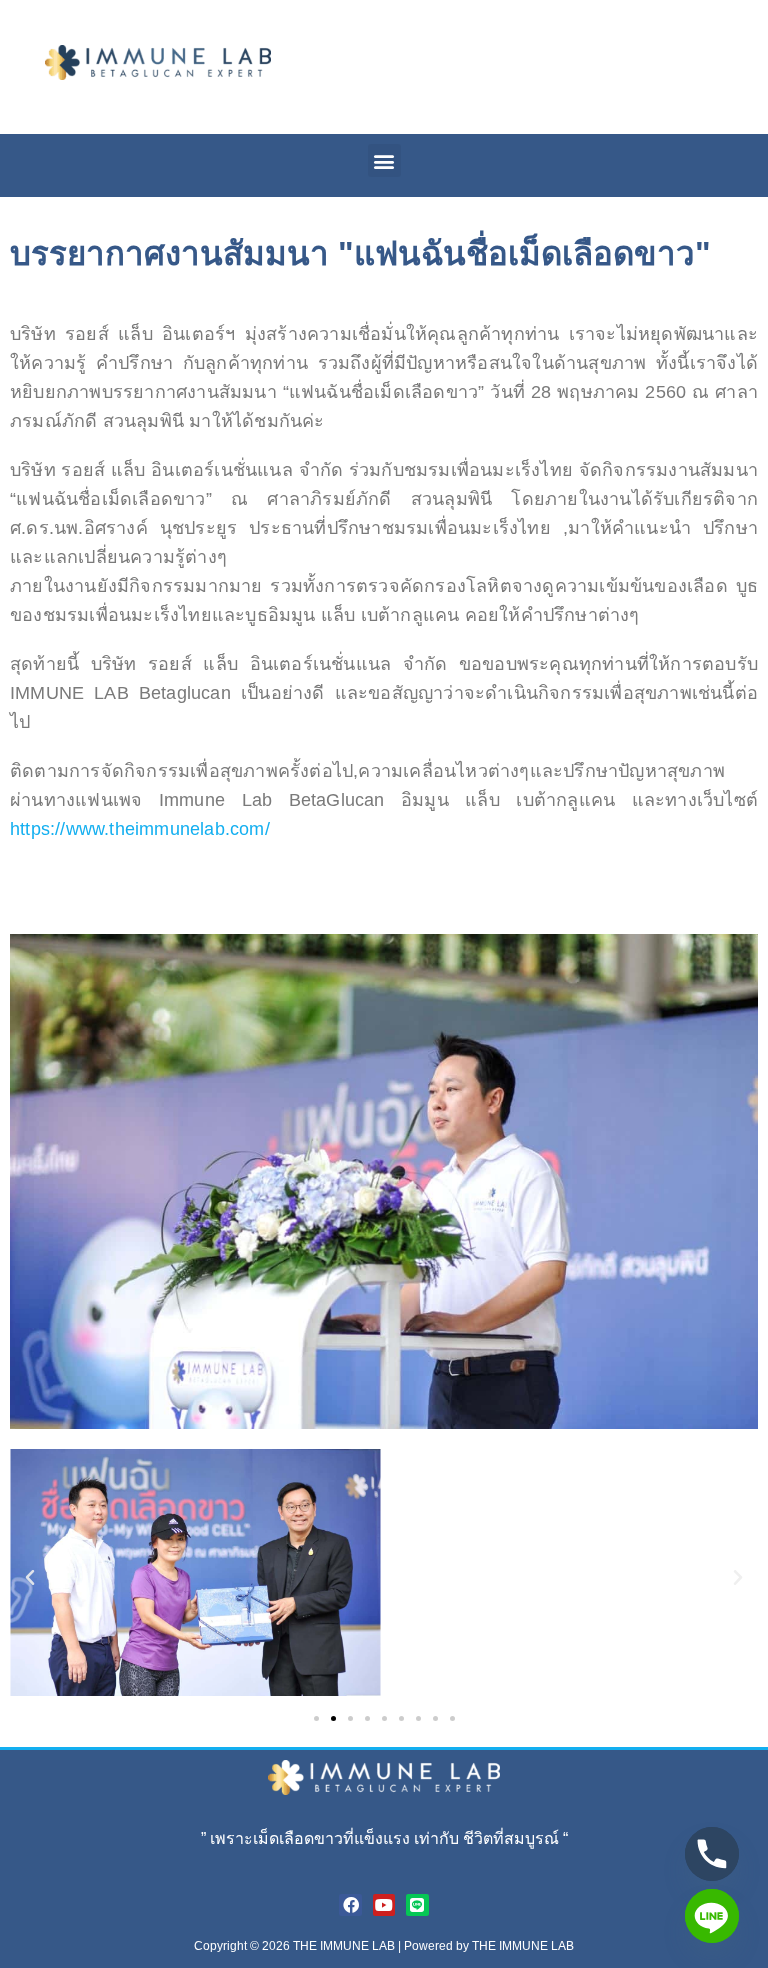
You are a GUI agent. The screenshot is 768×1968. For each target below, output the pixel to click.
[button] (384, 160)
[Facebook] (350, 1905)
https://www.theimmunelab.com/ (140, 829)
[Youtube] (384, 1905)
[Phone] (712, 1854)
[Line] (417, 1905)
